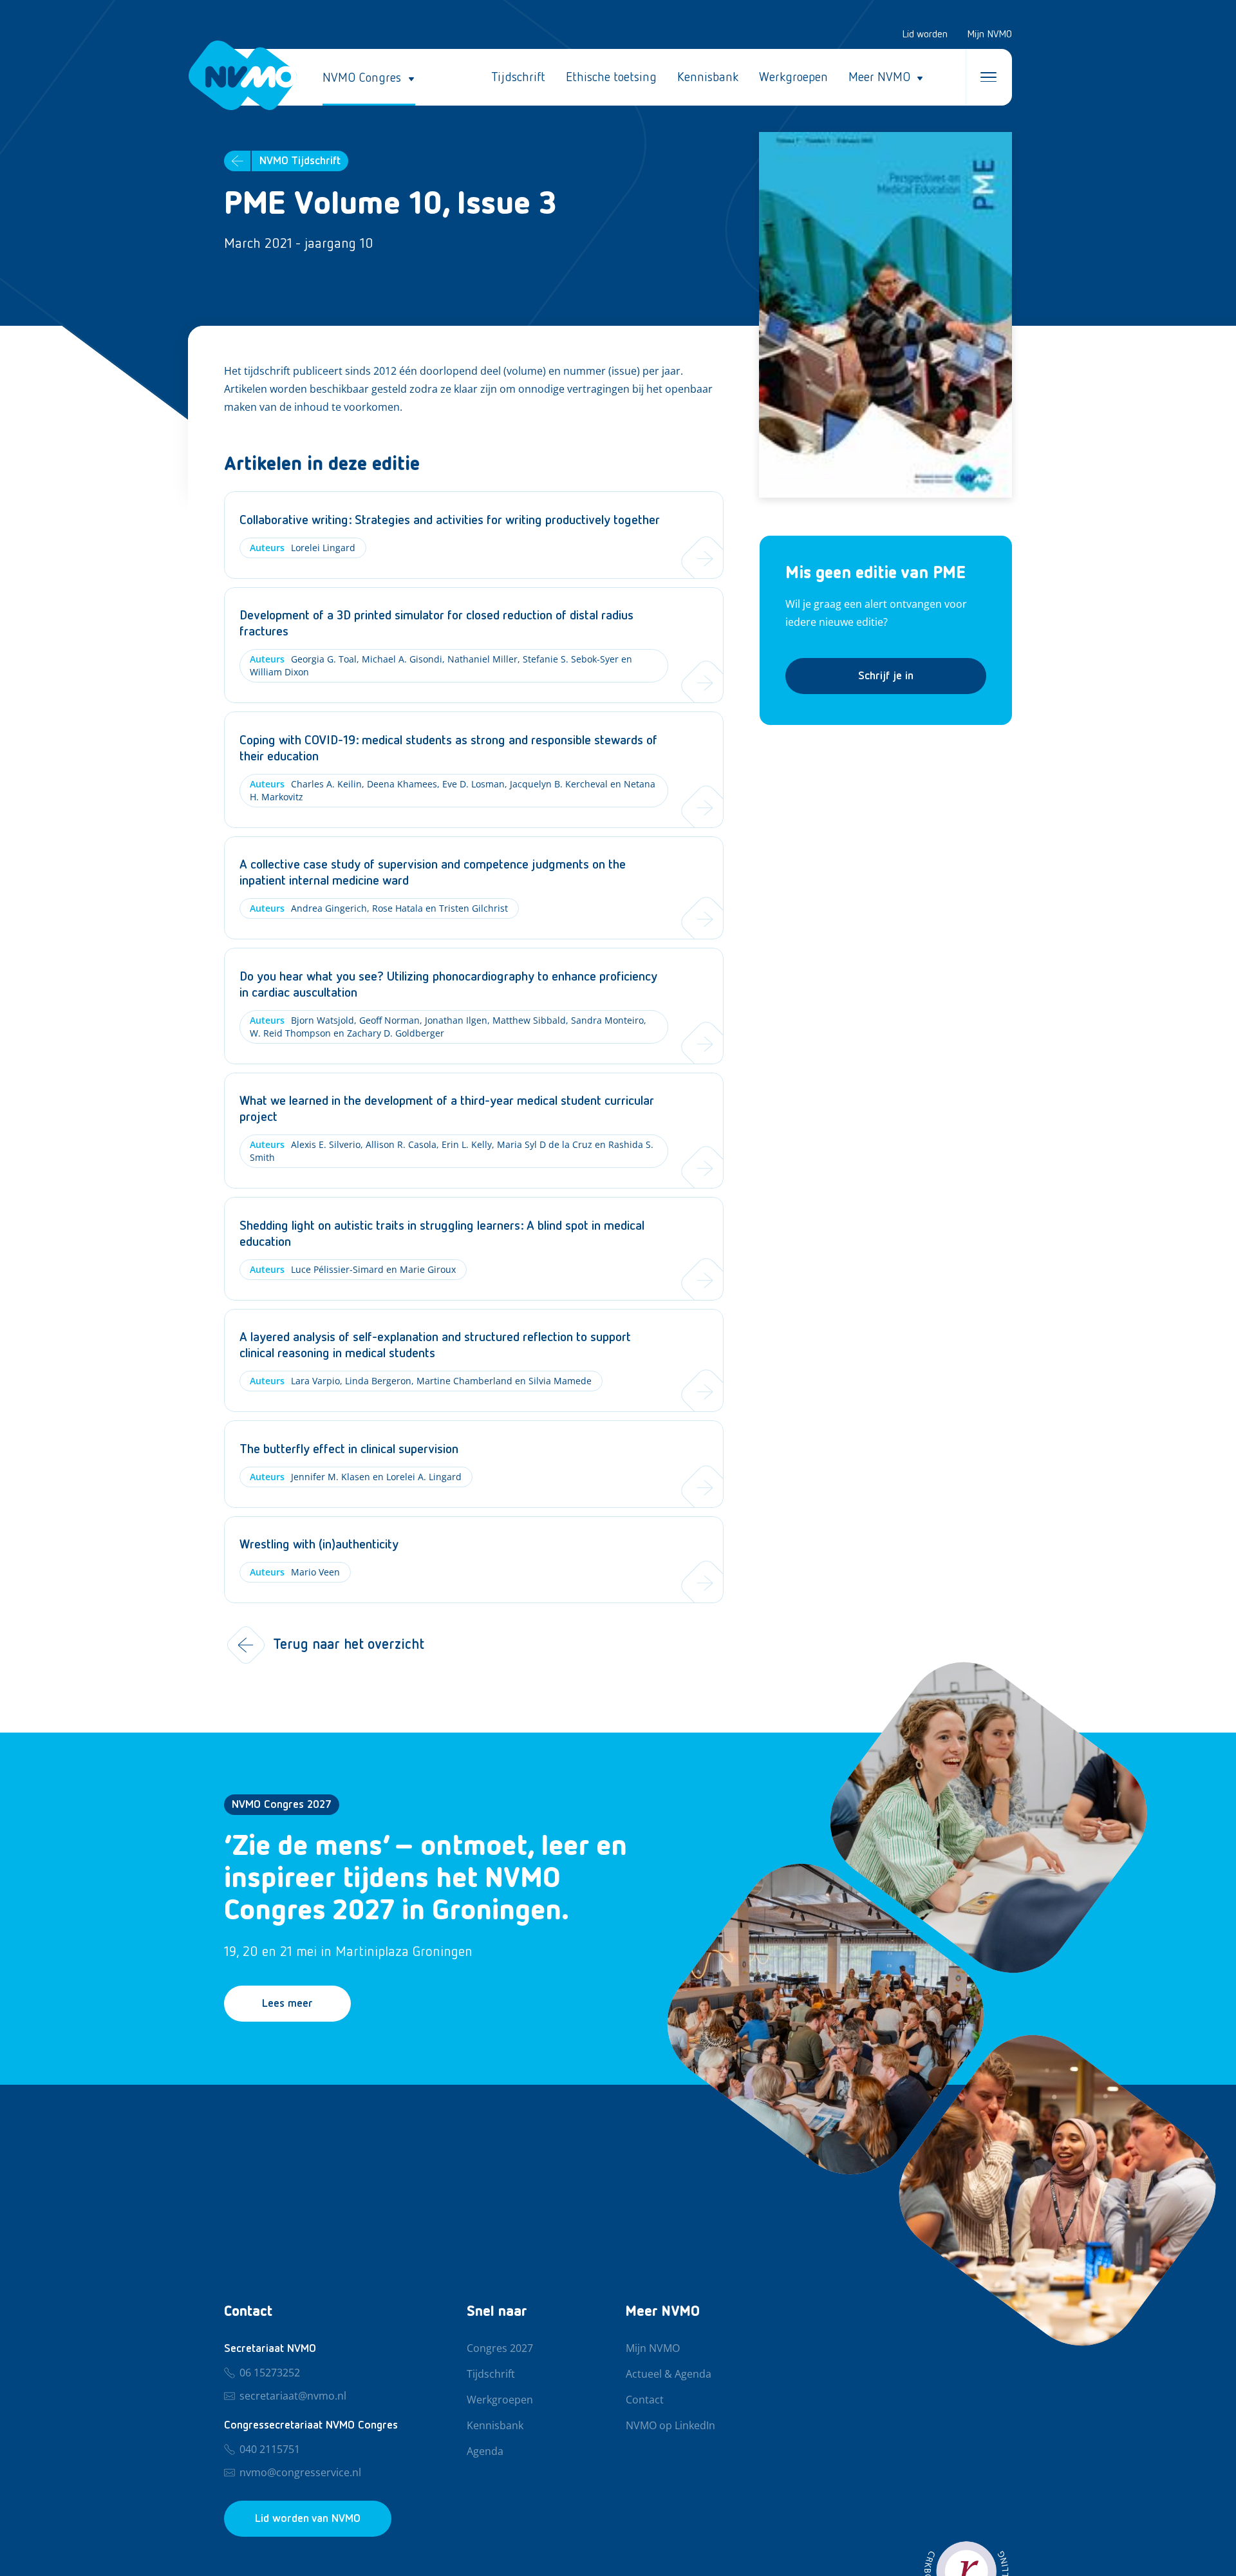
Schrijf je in (886, 676)
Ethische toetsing (611, 77)
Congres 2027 (500, 2349)
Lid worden (925, 35)
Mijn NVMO (989, 35)
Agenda (485, 2452)
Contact (645, 2400)
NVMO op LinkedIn (670, 2426)
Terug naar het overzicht (349, 1645)
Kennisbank (708, 77)
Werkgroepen (793, 77)
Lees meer (287, 2004)
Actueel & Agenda (669, 2374)
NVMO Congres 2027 (282, 1805)
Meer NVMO (879, 77)
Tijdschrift (518, 77)
